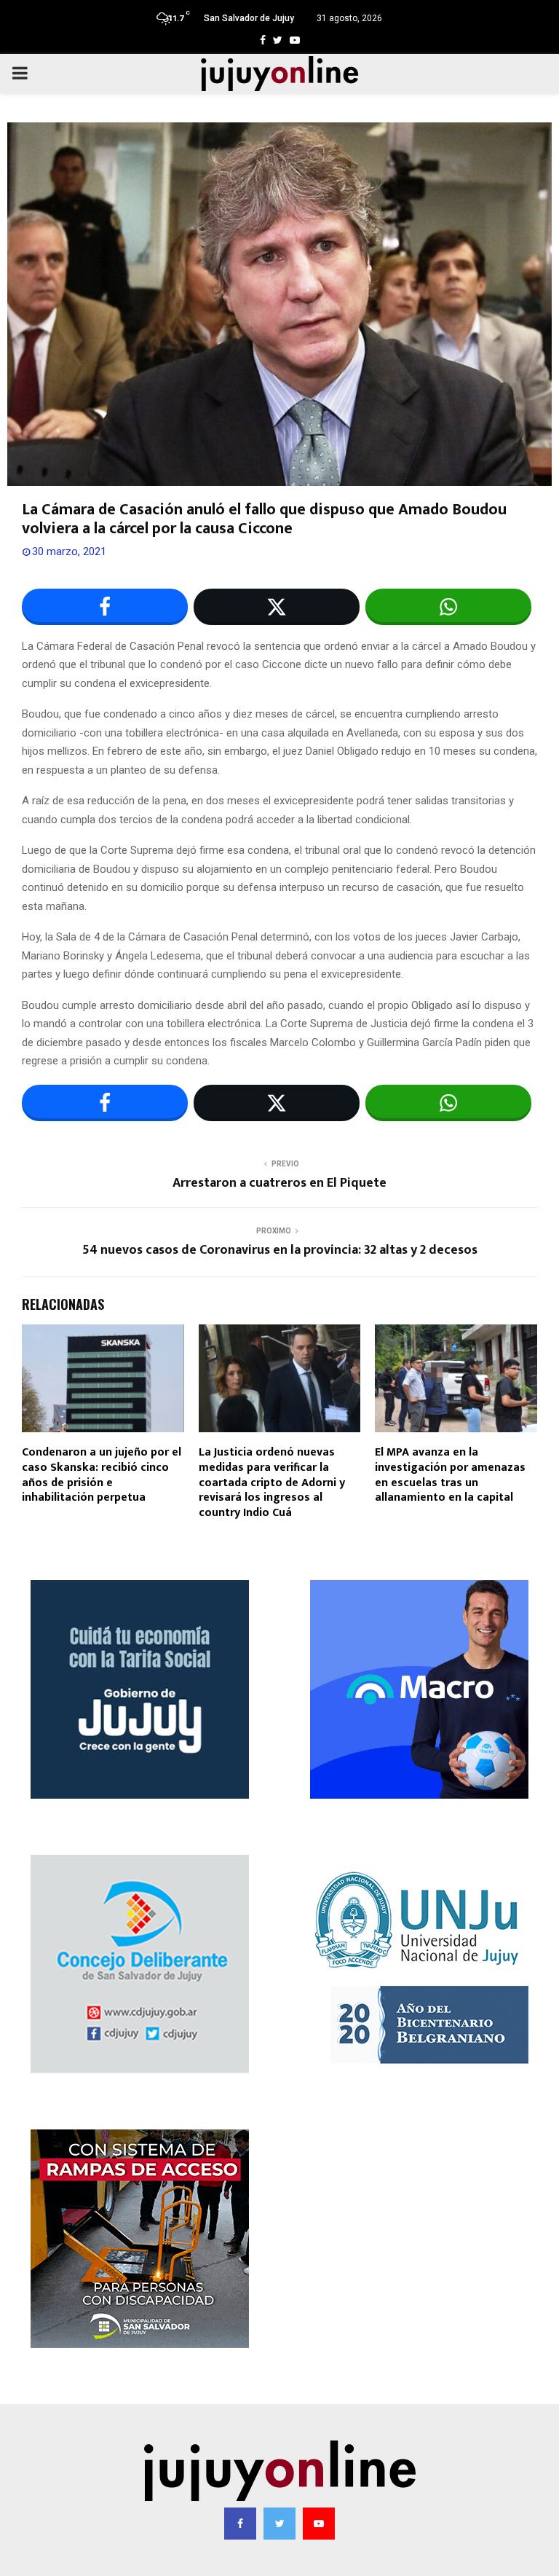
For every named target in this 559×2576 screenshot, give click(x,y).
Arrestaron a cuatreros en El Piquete (279, 1183)
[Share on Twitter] (277, 607)
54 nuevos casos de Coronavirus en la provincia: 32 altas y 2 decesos (280, 1250)
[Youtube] (319, 2524)
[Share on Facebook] (105, 607)
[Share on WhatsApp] (448, 607)
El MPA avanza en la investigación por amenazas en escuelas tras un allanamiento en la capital (450, 1475)
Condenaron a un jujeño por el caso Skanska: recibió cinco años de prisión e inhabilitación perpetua (102, 1475)
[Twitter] (279, 2524)
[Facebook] (240, 2524)
